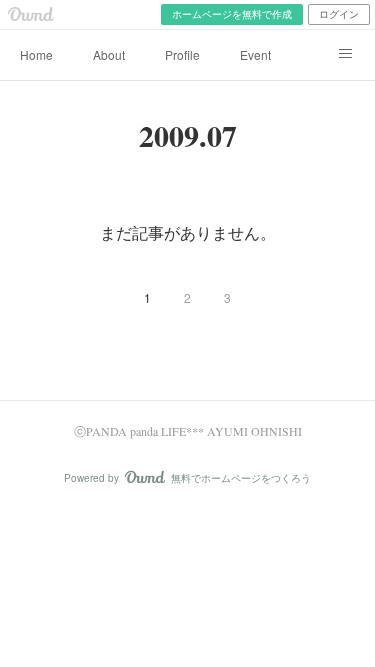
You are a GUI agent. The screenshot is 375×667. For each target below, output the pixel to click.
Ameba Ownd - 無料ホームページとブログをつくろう (31, 14)
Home (36, 54)
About (109, 54)
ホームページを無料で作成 (232, 14)
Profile (182, 54)
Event (255, 54)
